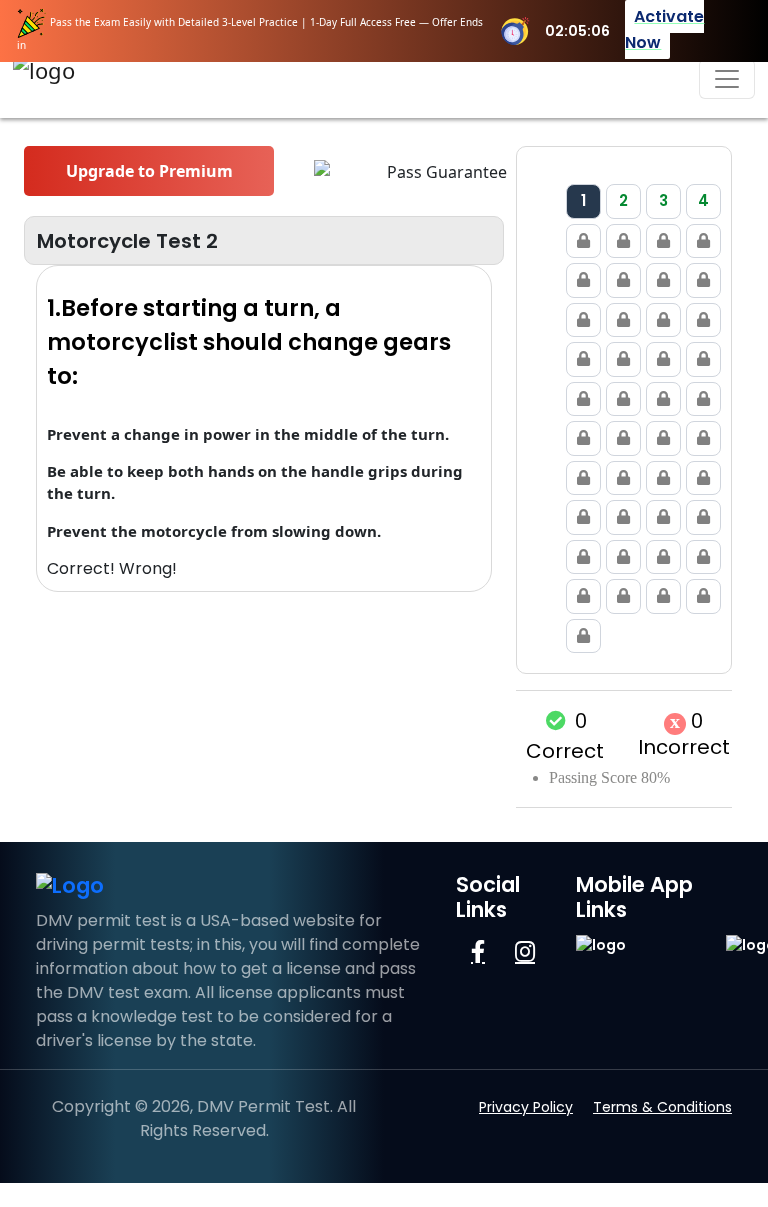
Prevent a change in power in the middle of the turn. (248, 434)
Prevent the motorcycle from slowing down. (214, 531)
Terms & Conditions (662, 1107)
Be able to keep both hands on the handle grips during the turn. (255, 482)
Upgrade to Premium (149, 171)
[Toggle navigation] (727, 79)
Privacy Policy (526, 1107)
